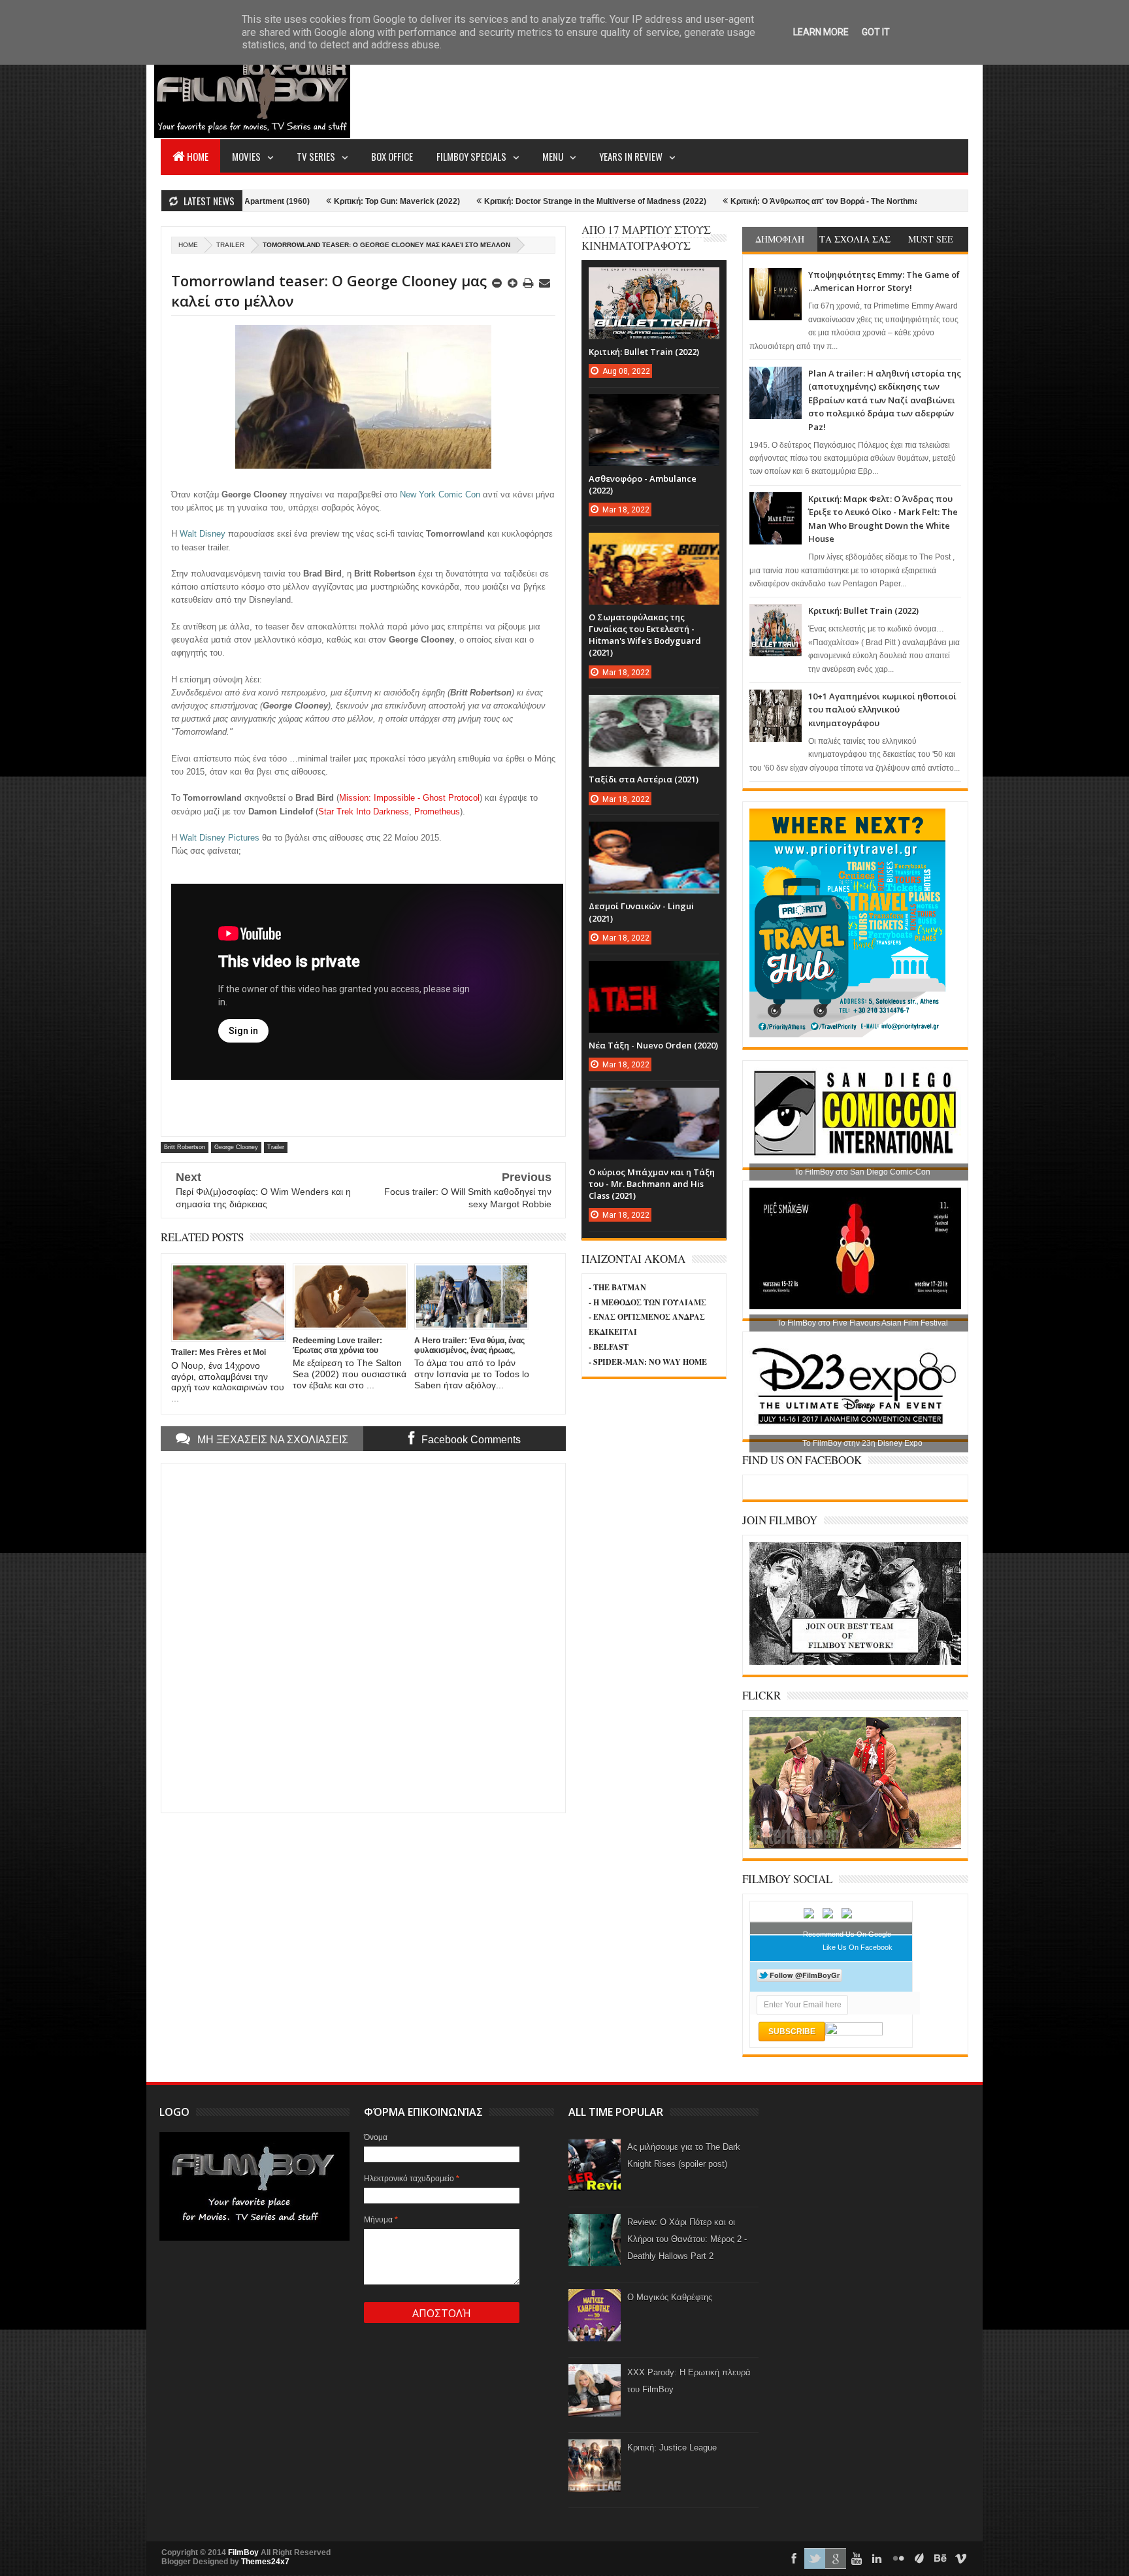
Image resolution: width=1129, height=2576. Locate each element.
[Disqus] (363, 1637)
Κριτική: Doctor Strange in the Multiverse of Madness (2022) (463, 201)
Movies (246, 156)
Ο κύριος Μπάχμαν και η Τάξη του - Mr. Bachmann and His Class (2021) (652, 1184)
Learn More (821, 32)
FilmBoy (243, 2552)
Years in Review (631, 156)
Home (198, 156)
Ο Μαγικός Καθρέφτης (670, 2297)
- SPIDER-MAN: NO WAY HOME (648, 1362)
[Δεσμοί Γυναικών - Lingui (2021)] (654, 835)
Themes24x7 (265, 2562)
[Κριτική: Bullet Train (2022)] (654, 280)
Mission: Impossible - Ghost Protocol (409, 798)
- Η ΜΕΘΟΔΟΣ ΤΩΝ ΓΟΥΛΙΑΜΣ (647, 1302)
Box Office (392, 156)
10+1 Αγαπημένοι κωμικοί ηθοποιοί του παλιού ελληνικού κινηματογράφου (882, 710)
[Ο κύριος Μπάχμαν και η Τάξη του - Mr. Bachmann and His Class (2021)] (654, 1101)
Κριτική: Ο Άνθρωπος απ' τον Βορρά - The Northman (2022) (708, 201)
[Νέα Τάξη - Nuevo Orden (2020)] (654, 974)
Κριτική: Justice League (672, 2448)
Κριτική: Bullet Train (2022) (863, 611)
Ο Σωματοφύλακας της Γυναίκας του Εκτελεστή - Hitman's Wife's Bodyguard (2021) (645, 635)
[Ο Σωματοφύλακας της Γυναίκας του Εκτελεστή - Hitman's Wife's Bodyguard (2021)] (654, 546)
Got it (876, 32)
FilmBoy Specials (471, 156)
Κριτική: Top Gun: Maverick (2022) (265, 201)
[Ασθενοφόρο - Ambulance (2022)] (654, 407)
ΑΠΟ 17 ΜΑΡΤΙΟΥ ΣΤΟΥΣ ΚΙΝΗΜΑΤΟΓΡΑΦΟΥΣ (646, 238)
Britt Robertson (185, 1147)
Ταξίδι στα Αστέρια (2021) (644, 779)
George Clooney (236, 1147)
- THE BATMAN (617, 1287)
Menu (553, 156)
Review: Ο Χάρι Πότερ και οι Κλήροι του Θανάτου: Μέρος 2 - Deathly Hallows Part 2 (687, 2239)
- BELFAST (609, 1347)
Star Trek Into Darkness (364, 811)
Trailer (230, 245)
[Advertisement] (730, 89)
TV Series (316, 156)
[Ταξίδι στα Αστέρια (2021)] (654, 708)
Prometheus (437, 811)
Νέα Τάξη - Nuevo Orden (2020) (653, 1045)
